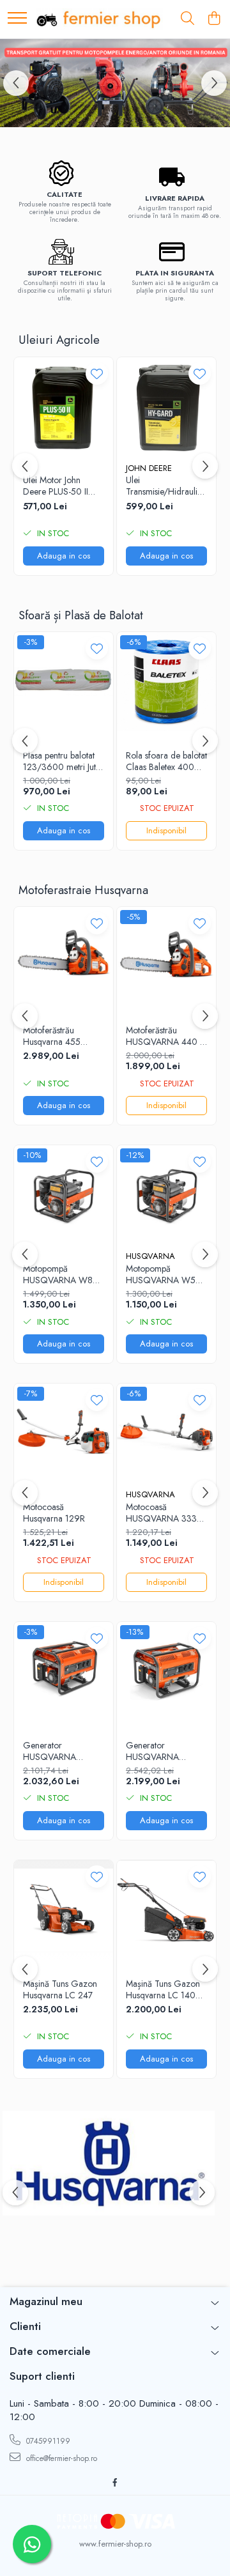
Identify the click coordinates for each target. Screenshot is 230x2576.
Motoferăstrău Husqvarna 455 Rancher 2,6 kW (54, 1036)
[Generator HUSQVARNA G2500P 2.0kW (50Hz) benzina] (64, 1671)
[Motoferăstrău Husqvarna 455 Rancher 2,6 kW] (64, 956)
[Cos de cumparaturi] (214, 19)
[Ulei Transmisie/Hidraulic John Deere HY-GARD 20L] (166, 407)
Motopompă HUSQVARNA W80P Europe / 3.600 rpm (63, 1274)
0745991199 (47, 2441)
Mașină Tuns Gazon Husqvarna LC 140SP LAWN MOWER (166, 1989)
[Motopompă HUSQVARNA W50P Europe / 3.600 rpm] (166, 1195)
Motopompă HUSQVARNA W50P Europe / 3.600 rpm (166, 1274)
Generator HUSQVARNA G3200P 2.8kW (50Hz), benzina (157, 1751)
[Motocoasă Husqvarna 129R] (64, 1433)
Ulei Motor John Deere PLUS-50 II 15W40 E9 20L (56, 486)
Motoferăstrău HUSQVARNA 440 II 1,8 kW (165, 1036)
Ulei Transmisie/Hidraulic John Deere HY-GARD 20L (164, 486)
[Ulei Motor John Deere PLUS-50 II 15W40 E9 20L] (64, 407)
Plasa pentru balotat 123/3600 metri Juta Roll (62, 761)
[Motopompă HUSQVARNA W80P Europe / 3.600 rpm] (64, 1195)
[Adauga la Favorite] (97, 374)
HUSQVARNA (150, 1256)
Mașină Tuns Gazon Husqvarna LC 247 (60, 1989)
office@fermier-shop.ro (60, 2458)
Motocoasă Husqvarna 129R (54, 1513)
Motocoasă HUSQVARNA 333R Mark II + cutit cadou (164, 1513)
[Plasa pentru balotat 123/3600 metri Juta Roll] (64, 682)
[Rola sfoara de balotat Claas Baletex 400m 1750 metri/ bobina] (166, 682)
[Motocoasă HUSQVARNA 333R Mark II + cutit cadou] (166, 1433)
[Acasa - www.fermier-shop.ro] (99, 19)
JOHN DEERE (149, 468)
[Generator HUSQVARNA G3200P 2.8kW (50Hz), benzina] (166, 1671)
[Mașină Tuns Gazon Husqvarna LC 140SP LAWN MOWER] (166, 1910)
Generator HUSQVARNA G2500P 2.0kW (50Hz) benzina (54, 1751)
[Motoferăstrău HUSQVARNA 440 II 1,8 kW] (166, 956)
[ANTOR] (115, 83)
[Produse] (17, 19)
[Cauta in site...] (188, 19)
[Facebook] (115, 2483)
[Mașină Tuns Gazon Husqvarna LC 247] (64, 1910)
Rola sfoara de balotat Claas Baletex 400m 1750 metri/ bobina (166, 761)
